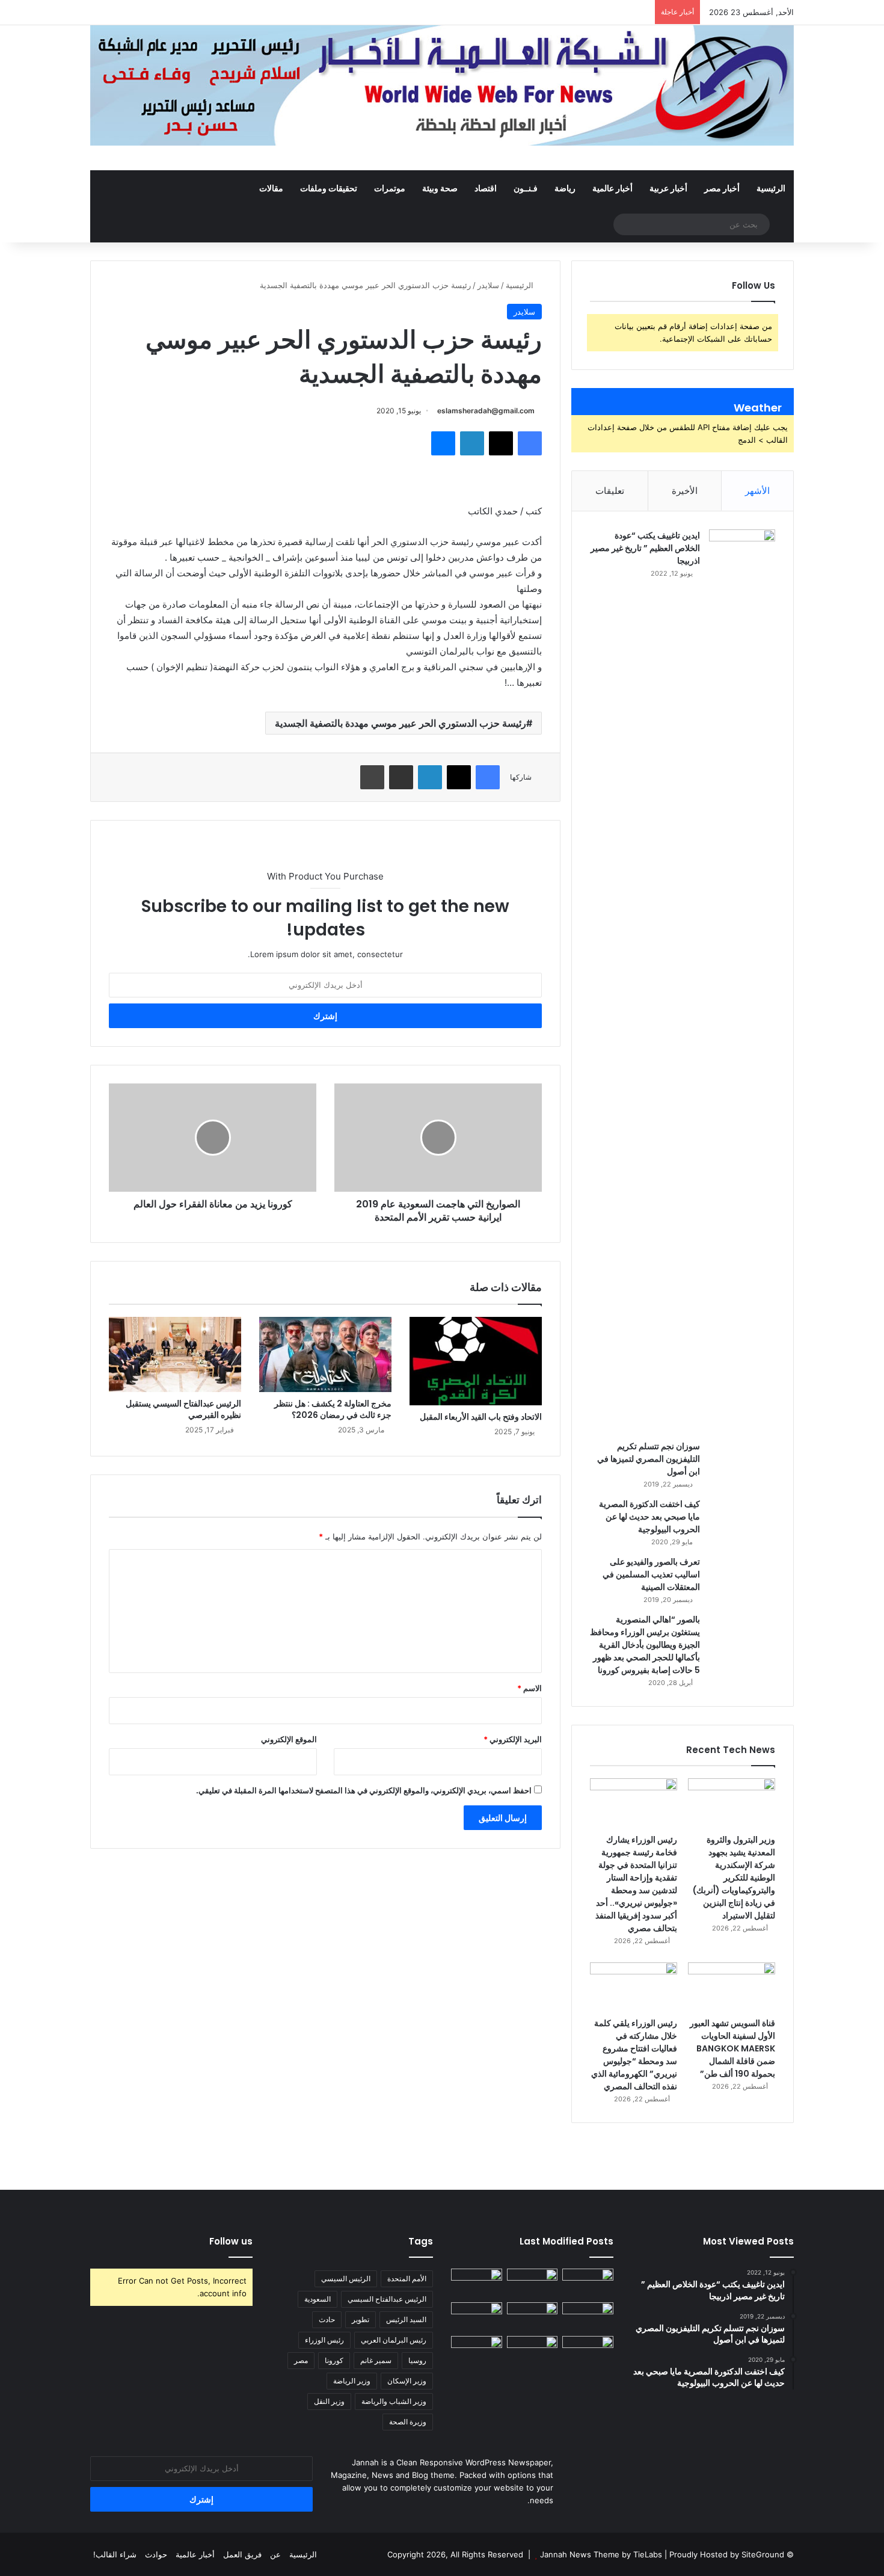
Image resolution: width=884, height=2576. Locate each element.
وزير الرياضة (352, 2381)
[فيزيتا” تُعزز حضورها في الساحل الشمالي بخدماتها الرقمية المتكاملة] (588, 2350)
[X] (501, 443)
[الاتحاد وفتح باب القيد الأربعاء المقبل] (476, 1361)
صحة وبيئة (440, 188)
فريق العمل (242, 2554)
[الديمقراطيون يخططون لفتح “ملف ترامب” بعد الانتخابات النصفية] (477, 2350)
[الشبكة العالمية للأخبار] (442, 85)
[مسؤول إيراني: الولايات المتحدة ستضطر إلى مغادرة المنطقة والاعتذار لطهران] (533, 2350)
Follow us (231, 2241)
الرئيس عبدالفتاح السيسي (387, 2299)
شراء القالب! (115, 2554)
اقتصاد (486, 188)
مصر (301, 2360)
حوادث (156, 2554)
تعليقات (610, 491)
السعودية (318, 2299)
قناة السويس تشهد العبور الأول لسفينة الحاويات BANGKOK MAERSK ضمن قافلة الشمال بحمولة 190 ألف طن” (732, 2048)
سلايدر (488, 285)
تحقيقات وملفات (329, 188)
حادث (327, 2319)
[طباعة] (372, 777)
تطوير (361, 2319)
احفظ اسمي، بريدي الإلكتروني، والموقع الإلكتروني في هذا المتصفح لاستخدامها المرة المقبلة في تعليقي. (364, 1790)
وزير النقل (329, 2401)
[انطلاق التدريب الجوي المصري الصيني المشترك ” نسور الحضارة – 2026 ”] (477, 2317)
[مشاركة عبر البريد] (401, 777)
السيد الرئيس (406, 2319)
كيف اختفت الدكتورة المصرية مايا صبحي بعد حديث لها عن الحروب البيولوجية (649, 1517)
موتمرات (390, 188)
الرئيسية (771, 188)
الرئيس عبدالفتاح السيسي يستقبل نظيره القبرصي (183, 1409)
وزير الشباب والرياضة (394, 2401)
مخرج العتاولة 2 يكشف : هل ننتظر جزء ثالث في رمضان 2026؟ (333, 1409)
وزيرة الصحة (408, 2422)
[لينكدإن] (472, 443)
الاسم (529, 1688)
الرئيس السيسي (346, 2279)
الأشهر (757, 491)
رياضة (565, 188)
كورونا (334, 2360)
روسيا (417, 2360)
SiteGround (763, 2554)
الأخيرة (685, 491)
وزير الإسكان (407, 2381)
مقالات (271, 188)
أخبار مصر (722, 188)
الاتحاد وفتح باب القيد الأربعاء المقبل (481, 1417)
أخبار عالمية (612, 188)
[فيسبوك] (530, 443)
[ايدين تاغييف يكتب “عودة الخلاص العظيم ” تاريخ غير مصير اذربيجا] (742, 981)
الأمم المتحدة (407, 2279)
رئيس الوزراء (324, 2340)
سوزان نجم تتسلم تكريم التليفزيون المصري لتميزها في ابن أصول (649, 1459)
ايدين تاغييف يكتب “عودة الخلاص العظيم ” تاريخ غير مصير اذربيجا (645, 548)
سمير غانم (376, 2360)
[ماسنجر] (443, 443)
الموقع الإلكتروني (289, 1739)
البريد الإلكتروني (513, 1739)
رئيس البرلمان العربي (394, 2340)
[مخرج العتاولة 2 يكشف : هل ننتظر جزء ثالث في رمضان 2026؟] (325, 1354)
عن (275, 2554)
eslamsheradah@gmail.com (486, 411)
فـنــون (526, 188)
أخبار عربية (668, 188)
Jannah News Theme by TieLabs (601, 2554)
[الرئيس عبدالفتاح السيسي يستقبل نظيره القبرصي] (175, 1354)
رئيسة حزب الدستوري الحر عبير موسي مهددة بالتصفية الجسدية (401, 723)
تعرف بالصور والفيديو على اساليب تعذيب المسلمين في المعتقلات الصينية (651, 1574)
